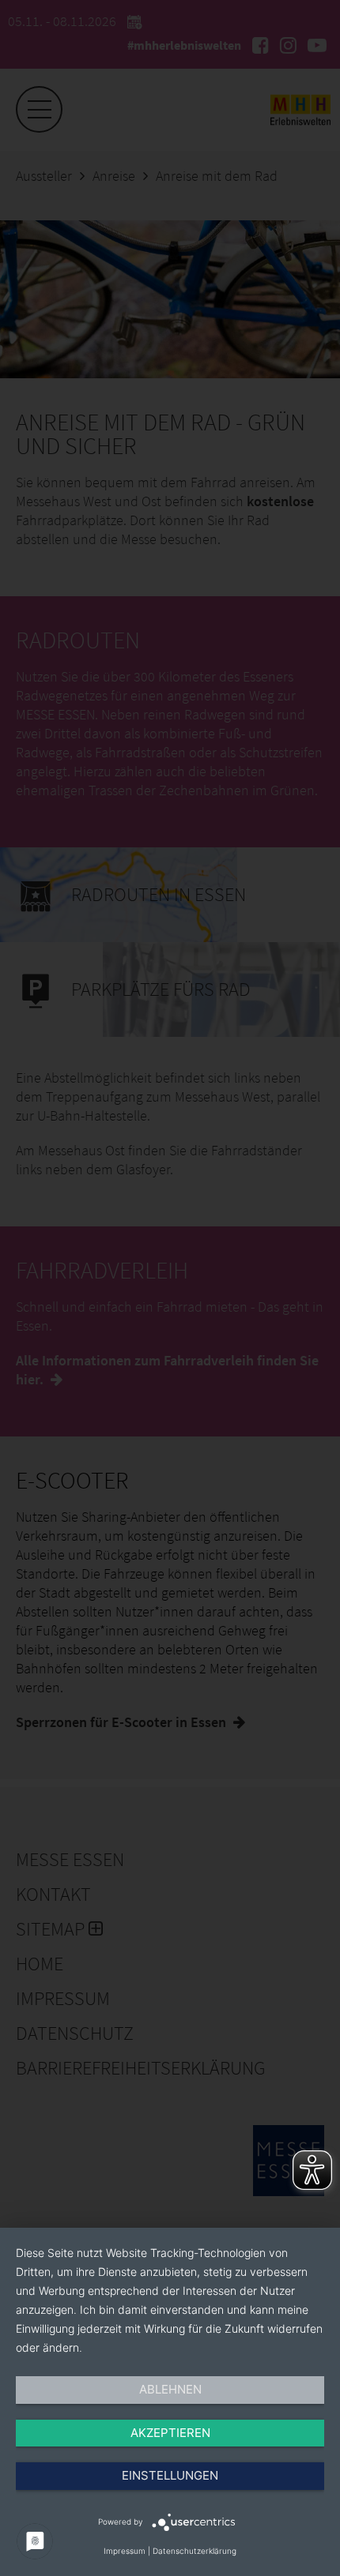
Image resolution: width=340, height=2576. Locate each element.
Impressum (125, 2551)
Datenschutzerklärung (195, 2551)
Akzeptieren (170, 2433)
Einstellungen (170, 2475)
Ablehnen (170, 2389)
